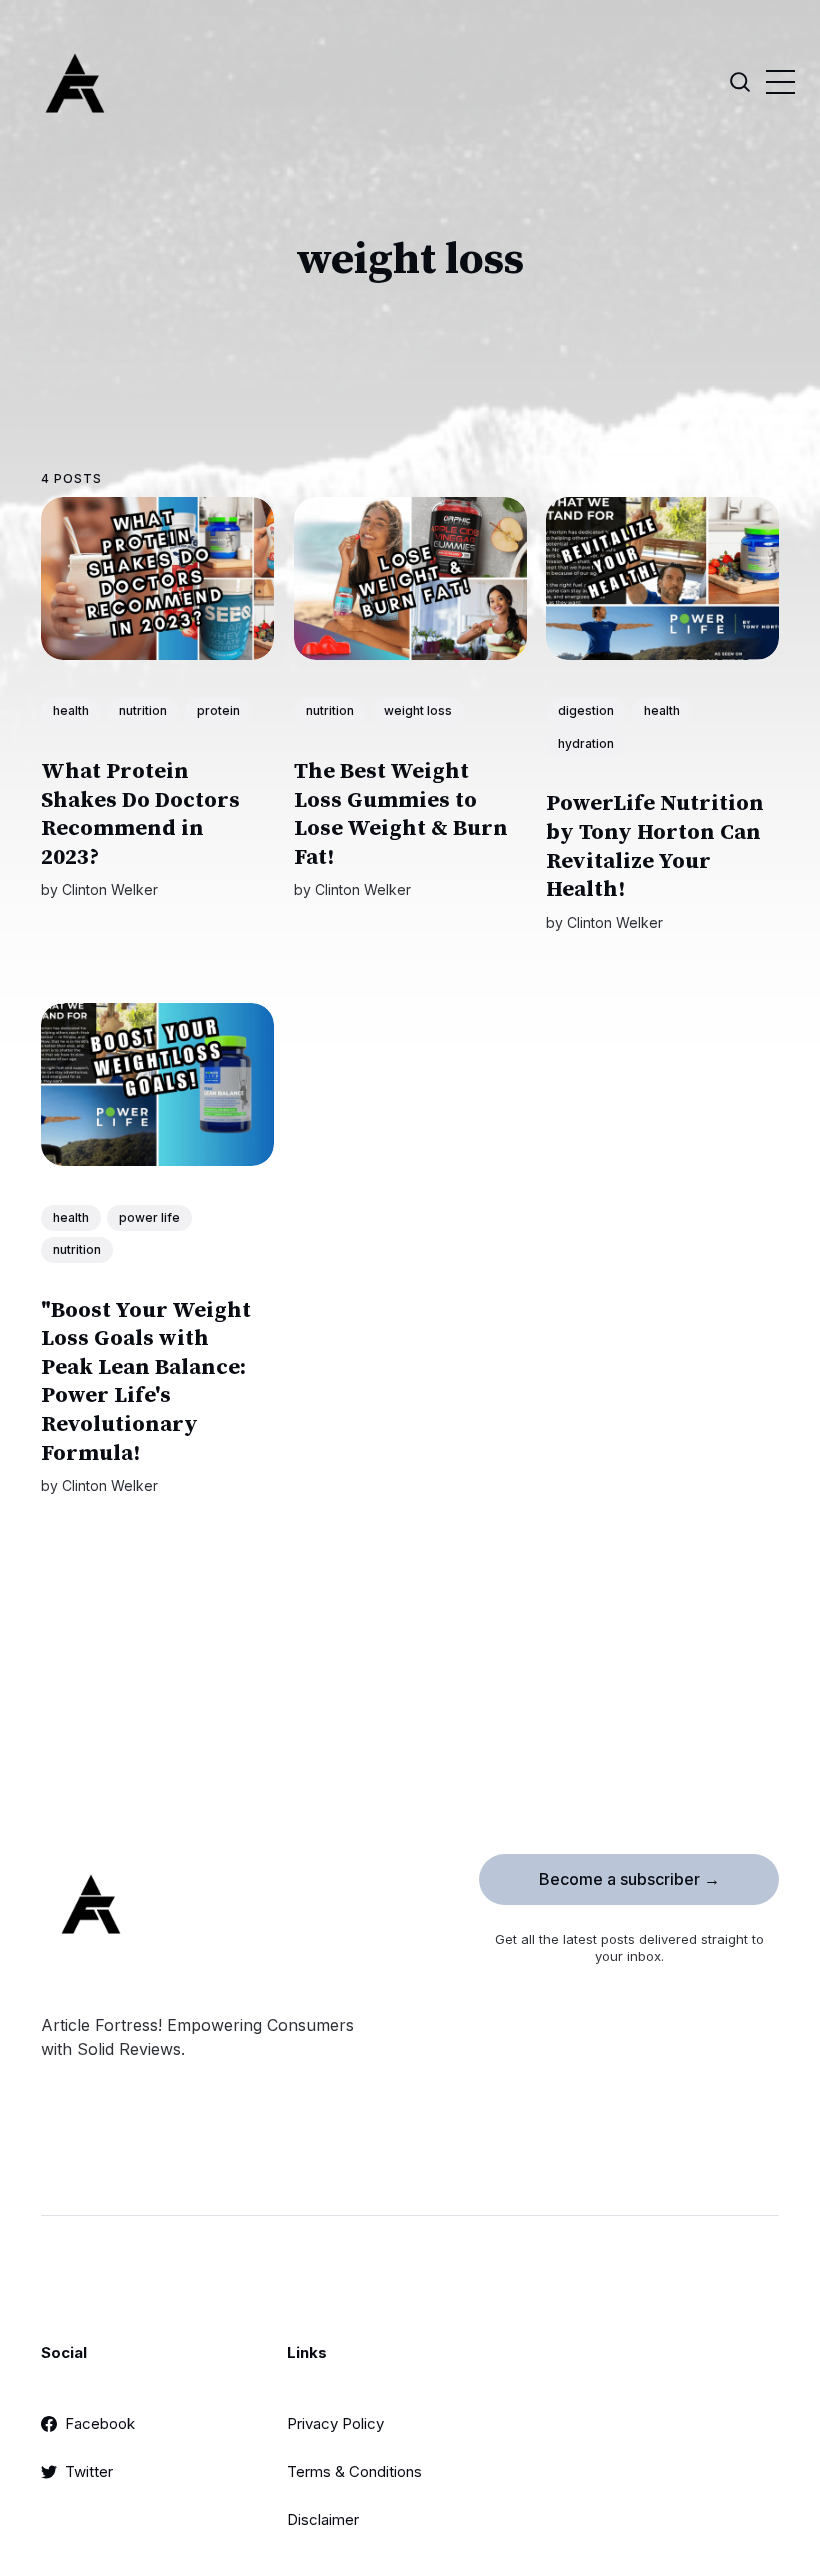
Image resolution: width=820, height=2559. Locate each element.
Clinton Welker (110, 889)
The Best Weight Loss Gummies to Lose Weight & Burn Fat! (401, 814)
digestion (586, 710)
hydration (586, 743)
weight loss (418, 710)
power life (149, 1217)
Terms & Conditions (354, 2471)
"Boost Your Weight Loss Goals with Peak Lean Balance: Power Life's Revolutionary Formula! (146, 1382)
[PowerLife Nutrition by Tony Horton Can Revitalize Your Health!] (662, 578)
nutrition (143, 710)
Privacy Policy (335, 2423)
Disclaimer (323, 2519)
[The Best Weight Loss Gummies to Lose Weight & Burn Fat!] (410, 578)
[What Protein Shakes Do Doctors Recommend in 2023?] (157, 578)
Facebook (100, 2423)
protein (218, 710)
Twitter (89, 2471)
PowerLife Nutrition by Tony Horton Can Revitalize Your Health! (655, 846)
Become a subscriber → (629, 1879)
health (71, 710)
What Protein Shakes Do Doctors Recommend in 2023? (140, 814)
